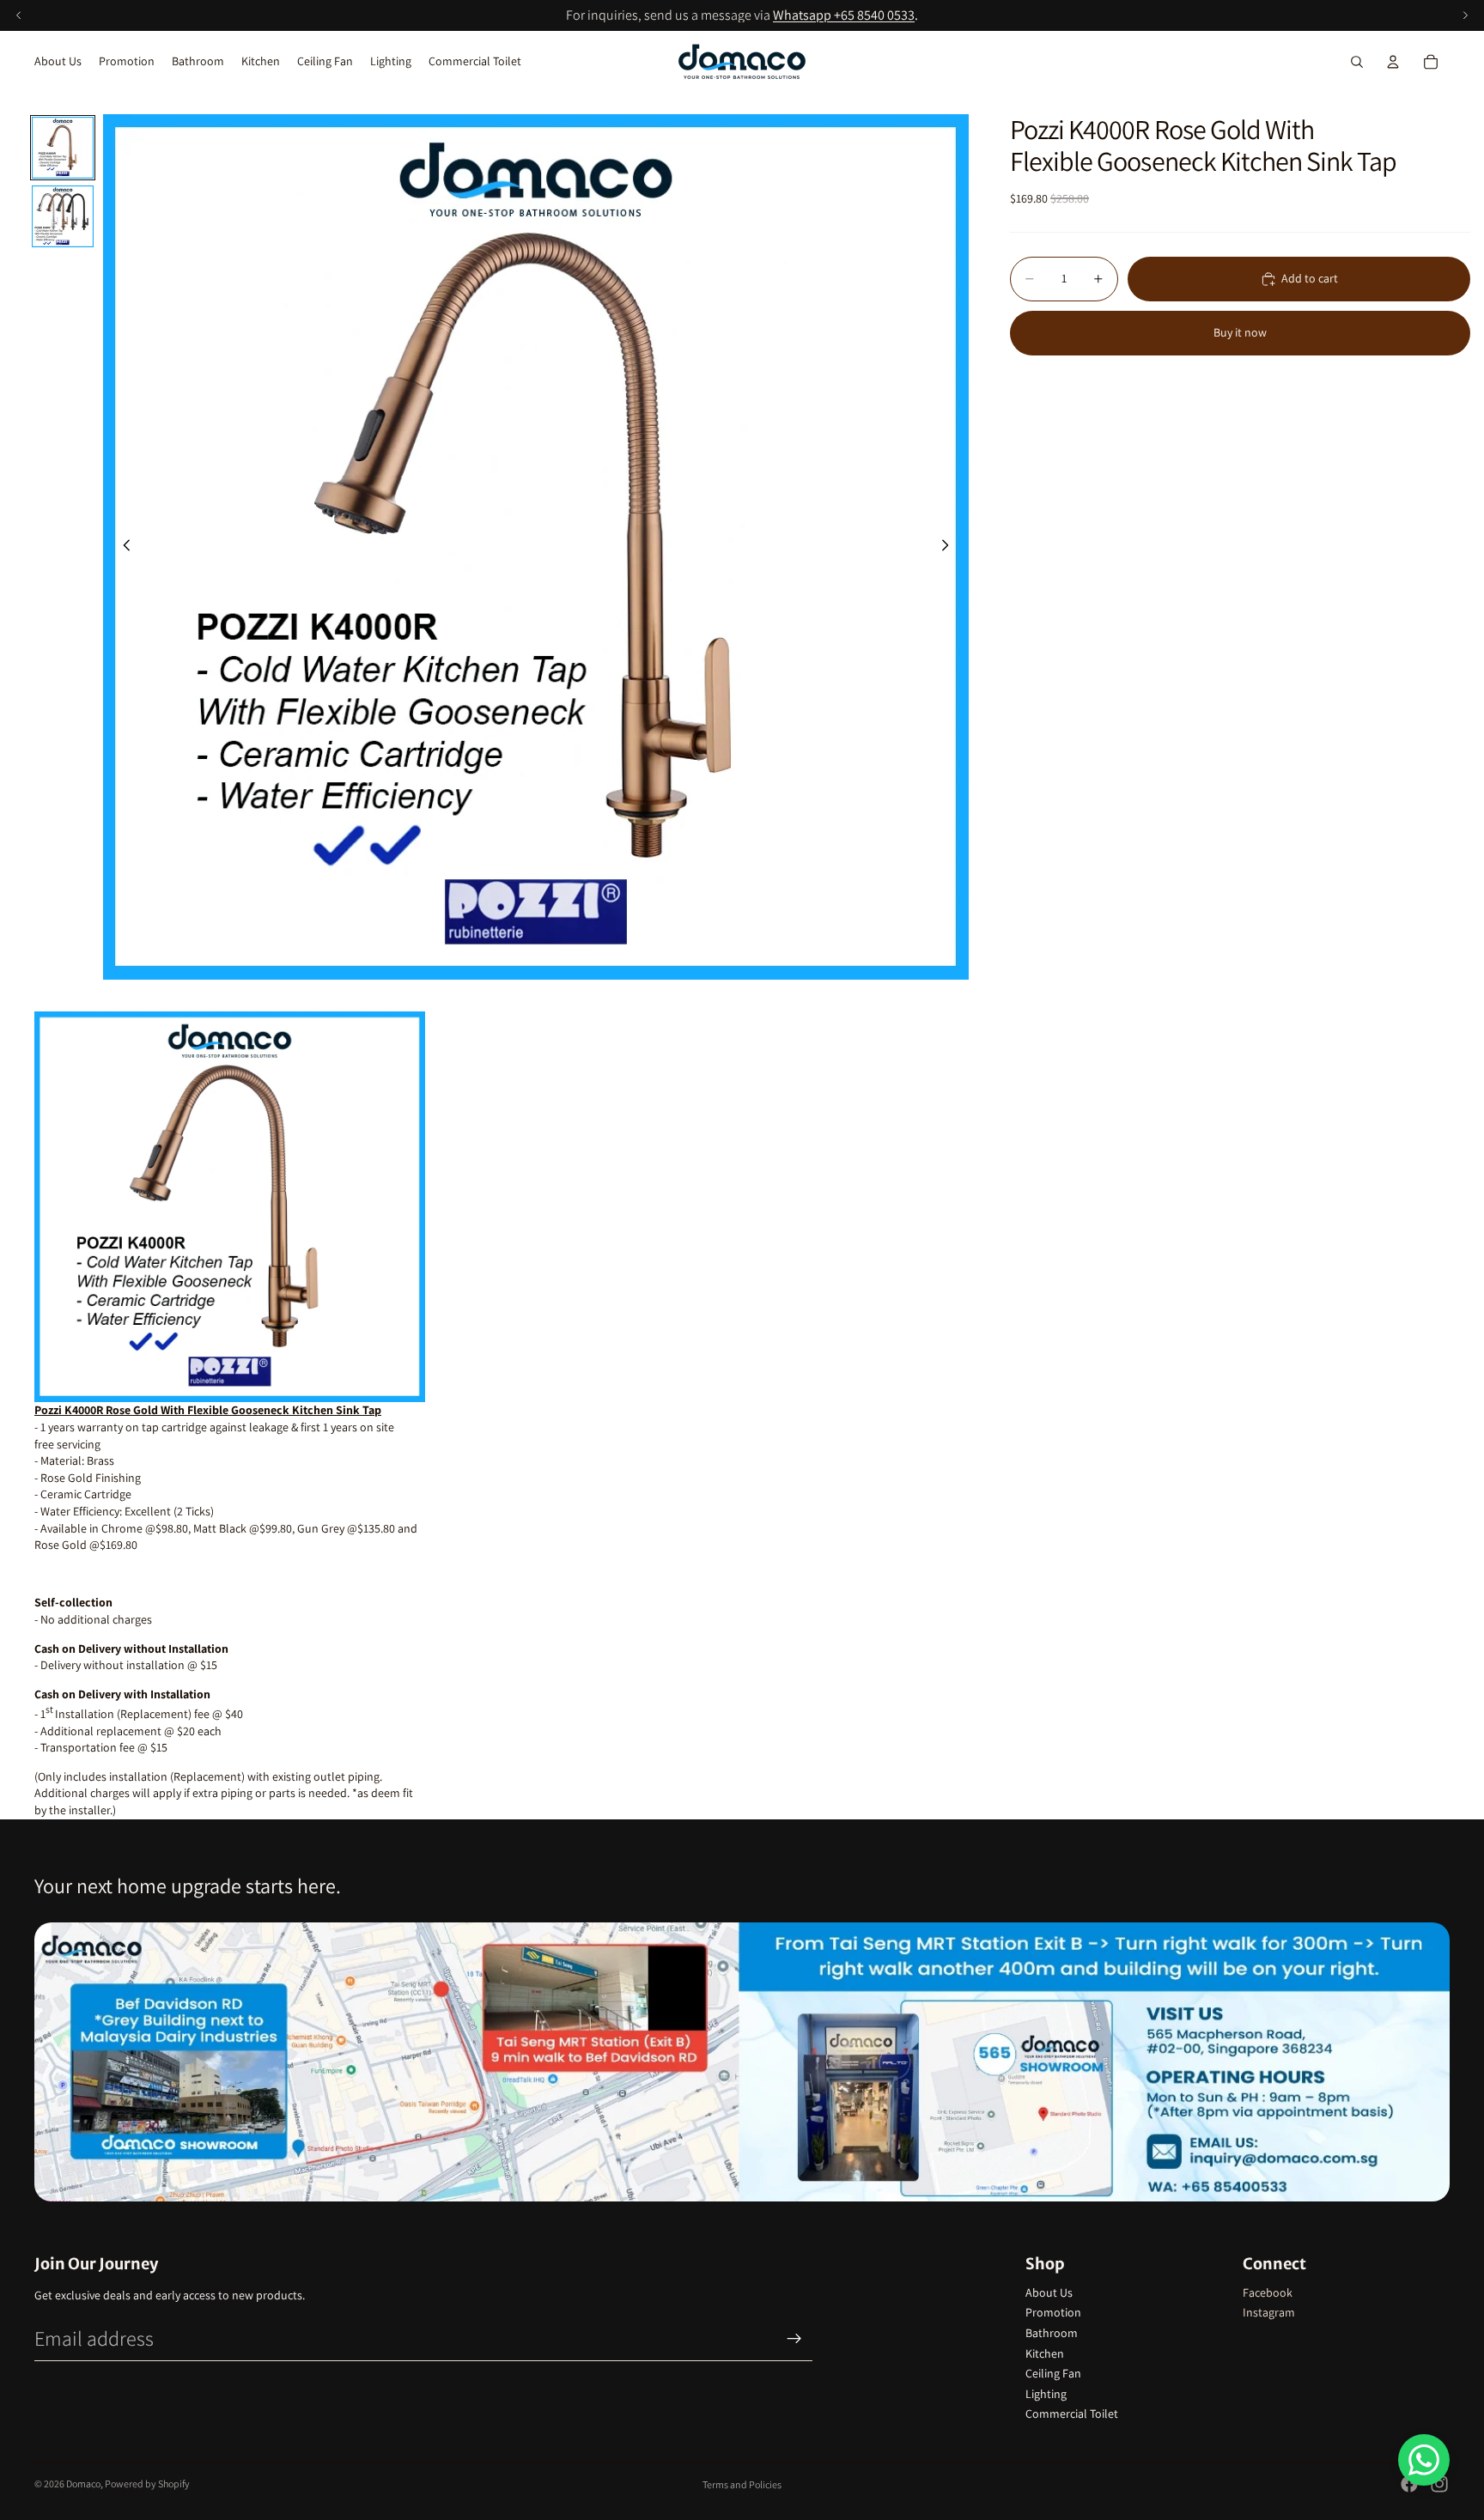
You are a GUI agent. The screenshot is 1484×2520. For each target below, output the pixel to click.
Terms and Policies (742, 2484)
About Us (1049, 2292)
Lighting (1046, 2394)
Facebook (1268, 2292)
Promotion (1053, 2312)
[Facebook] (1409, 2484)
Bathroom (1052, 2333)
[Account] (1393, 62)
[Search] (1357, 62)
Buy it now (1240, 332)
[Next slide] (950, 547)
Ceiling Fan (1053, 2373)
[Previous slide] (122, 547)
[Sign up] (794, 2339)
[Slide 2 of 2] (63, 216)
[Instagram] (1439, 2484)
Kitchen (1045, 2353)
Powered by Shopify (147, 2484)
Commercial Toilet (1072, 2414)
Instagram (1269, 2312)
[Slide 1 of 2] (63, 148)
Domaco (83, 2484)
